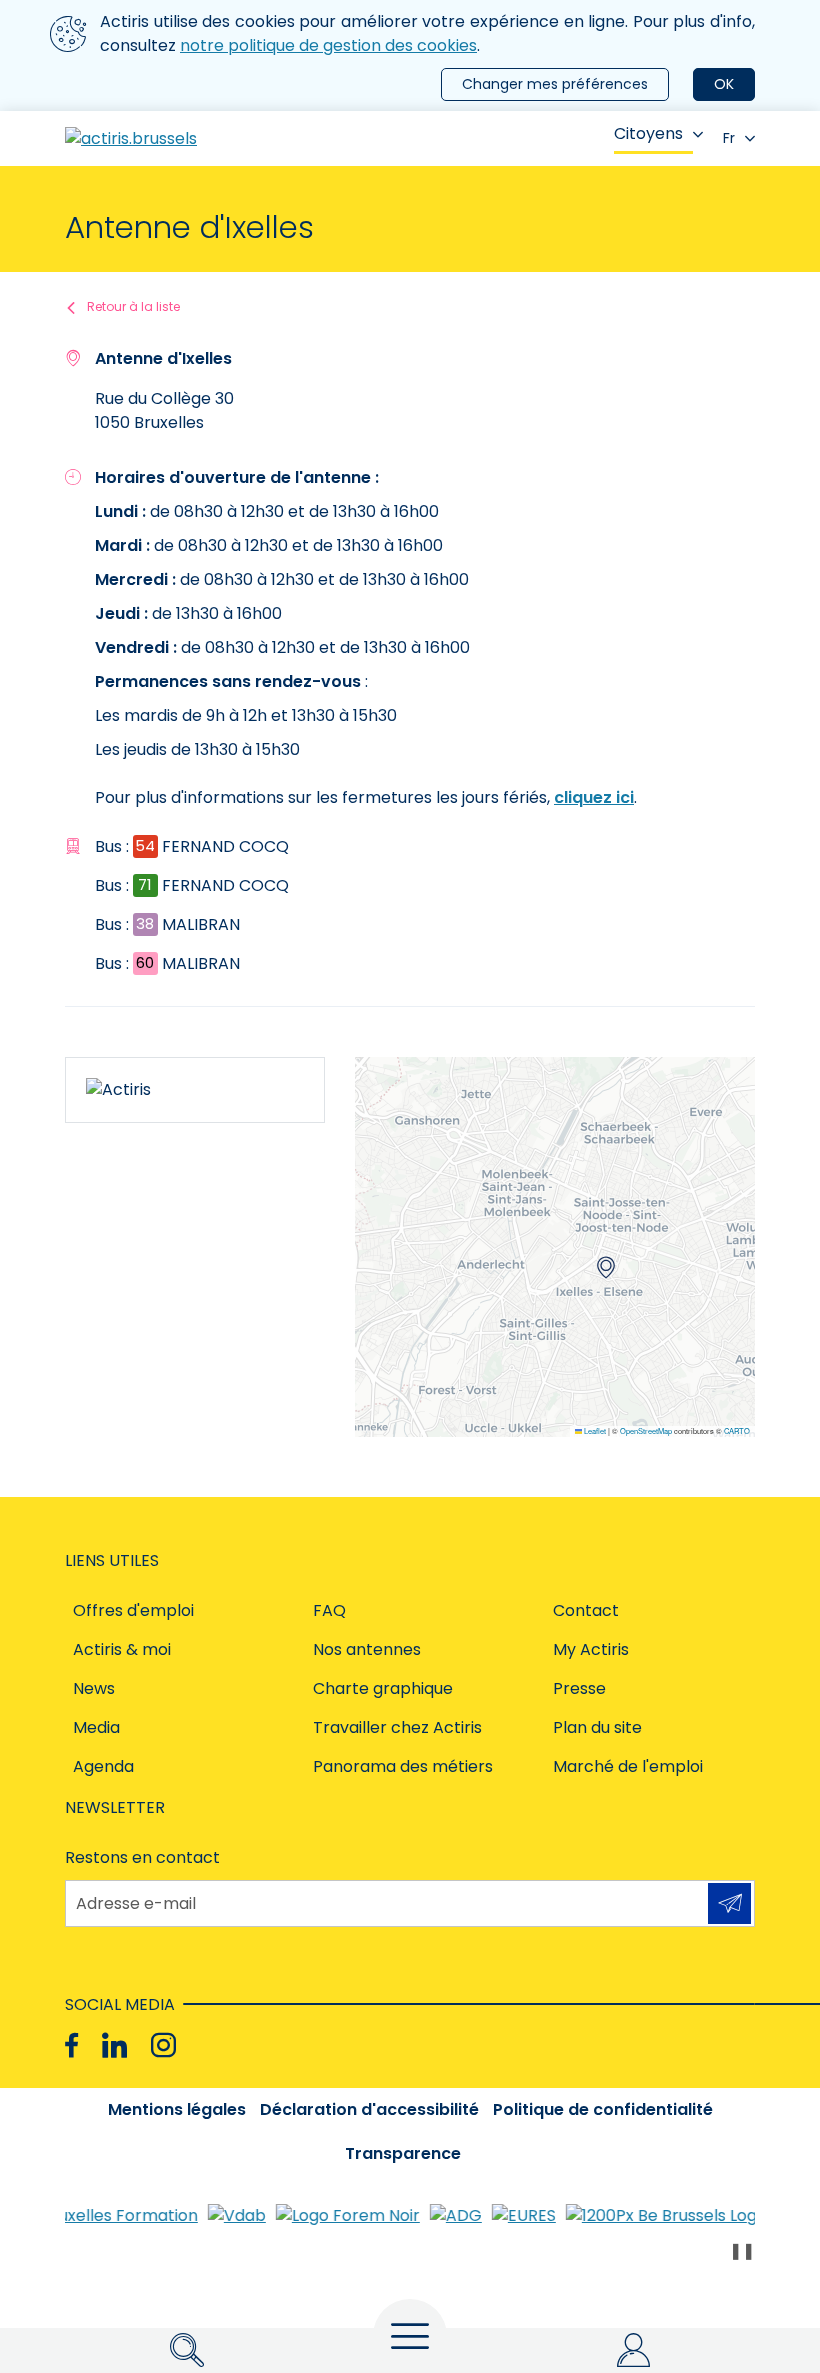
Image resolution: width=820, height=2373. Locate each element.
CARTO (737, 1431)
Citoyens (648, 133)
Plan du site (597, 1727)
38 (145, 923)
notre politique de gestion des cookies (328, 45)
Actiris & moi (122, 1649)
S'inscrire (729, 1903)
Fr (729, 138)
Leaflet (594, 1431)
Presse (579, 1688)
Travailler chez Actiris (397, 1727)
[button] (606, 1267)
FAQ (329, 1610)
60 (145, 962)
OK (724, 84)
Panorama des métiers (403, 1766)
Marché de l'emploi (628, 1766)
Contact (586, 1610)
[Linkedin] (114, 2045)
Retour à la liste (133, 306)
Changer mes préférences (555, 84)
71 (145, 884)
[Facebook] (71, 2045)
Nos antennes (367, 1649)
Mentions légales (177, 2109)
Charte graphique (383, 1688)
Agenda (103, 1766)
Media (96, 1727)
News (94, 1688)
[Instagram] (163, 2045)
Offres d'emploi (133, 1610)
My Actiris (591, 1649)
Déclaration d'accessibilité (369, 2109)
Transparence (403, 2153)
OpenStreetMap (646, 1431)
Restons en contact (142, 1857)
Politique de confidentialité (603, 2109)
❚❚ (742, 2250)
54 (145, 845)
